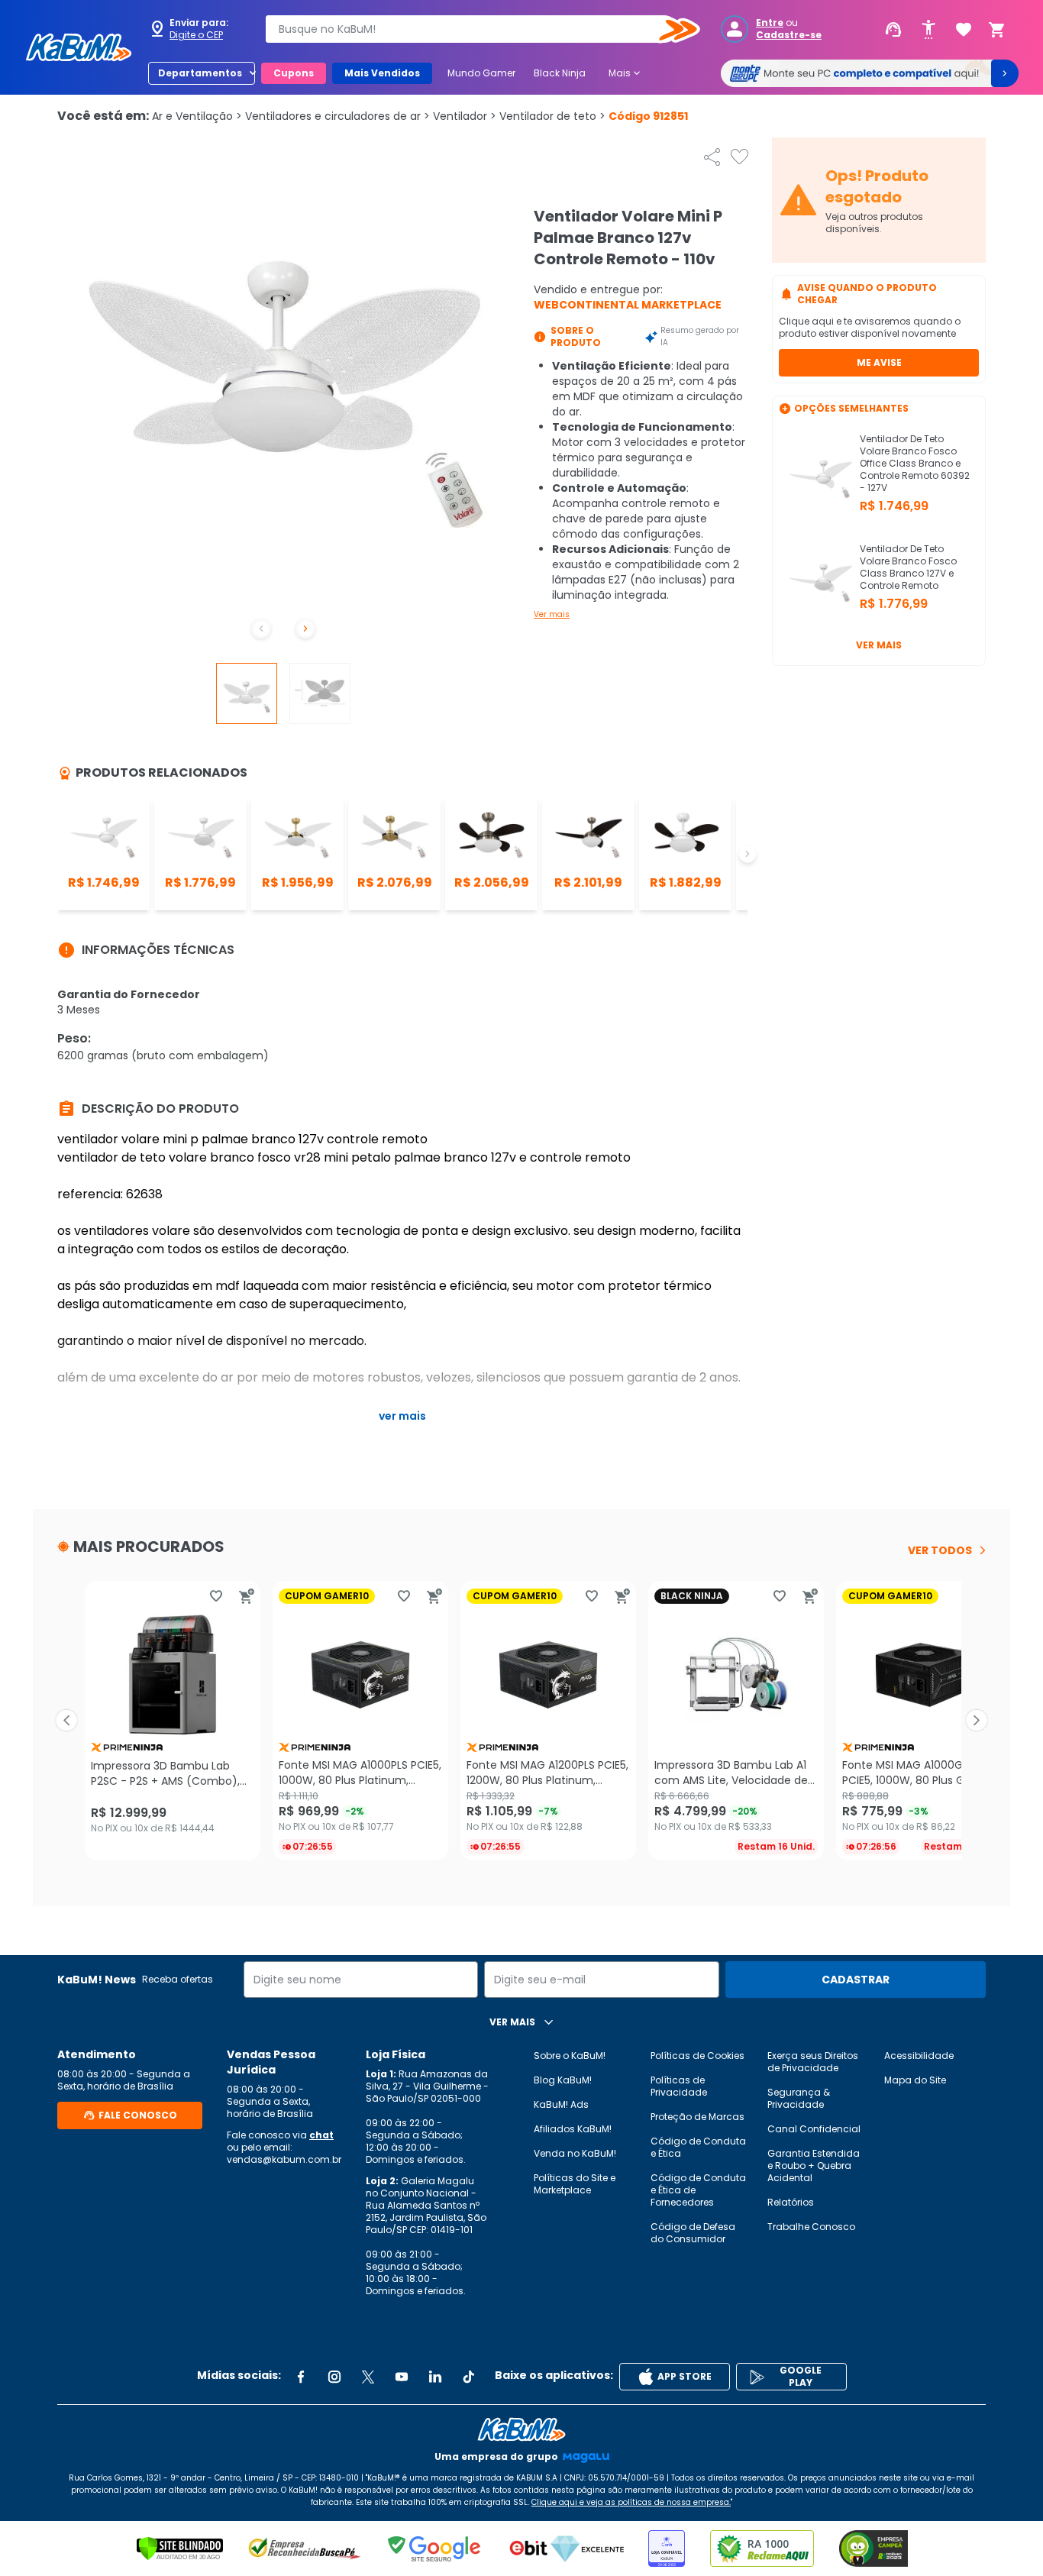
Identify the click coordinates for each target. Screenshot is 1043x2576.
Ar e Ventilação (197, 116)
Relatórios (791, 2202)
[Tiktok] (469, 2377)
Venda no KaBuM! (575, 2153)
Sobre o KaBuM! (570, 2056)
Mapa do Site (915, 2080)
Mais (626, 73)
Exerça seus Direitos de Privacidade (813, 2062)
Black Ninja (560, 73)
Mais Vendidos (382, 73)
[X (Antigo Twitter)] (368, 2377)
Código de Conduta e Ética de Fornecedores (698, 2190)
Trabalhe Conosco (811, 2227)
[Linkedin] (435, 2377)
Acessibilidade (919, 2056)
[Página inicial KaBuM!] (79, 47)
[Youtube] (402, 2377)
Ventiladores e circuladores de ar (337, 116)
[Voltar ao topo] (521, 2429)
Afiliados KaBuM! (573, 2129)
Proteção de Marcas (697, 2117)
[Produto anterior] (66, 1721)
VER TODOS (940, 1550)
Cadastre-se (789, 35)
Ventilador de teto (552, 116)
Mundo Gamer (481, 73)
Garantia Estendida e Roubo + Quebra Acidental (814, 2166)
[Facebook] (301, 2377)
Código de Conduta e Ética (698, 2147)
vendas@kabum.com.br (284, 2159)
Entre (770, 23)
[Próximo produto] (977, 1721)
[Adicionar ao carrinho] (247, 1596)
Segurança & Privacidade (799, 2098)
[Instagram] (334, 2377)
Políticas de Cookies (697, 2056)
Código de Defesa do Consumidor (693, 2233)
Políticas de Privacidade (679, 2086)
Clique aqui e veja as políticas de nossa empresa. (631, 2502)
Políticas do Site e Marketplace (575, 2184)
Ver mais (552, 614)
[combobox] (472, 29)
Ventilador (465, 116)
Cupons (294, 73)
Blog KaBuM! (563, 2080)
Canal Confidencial (814, 2129)
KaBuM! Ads (561, 2104)
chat (321, 2135)
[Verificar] (180, 2549)
